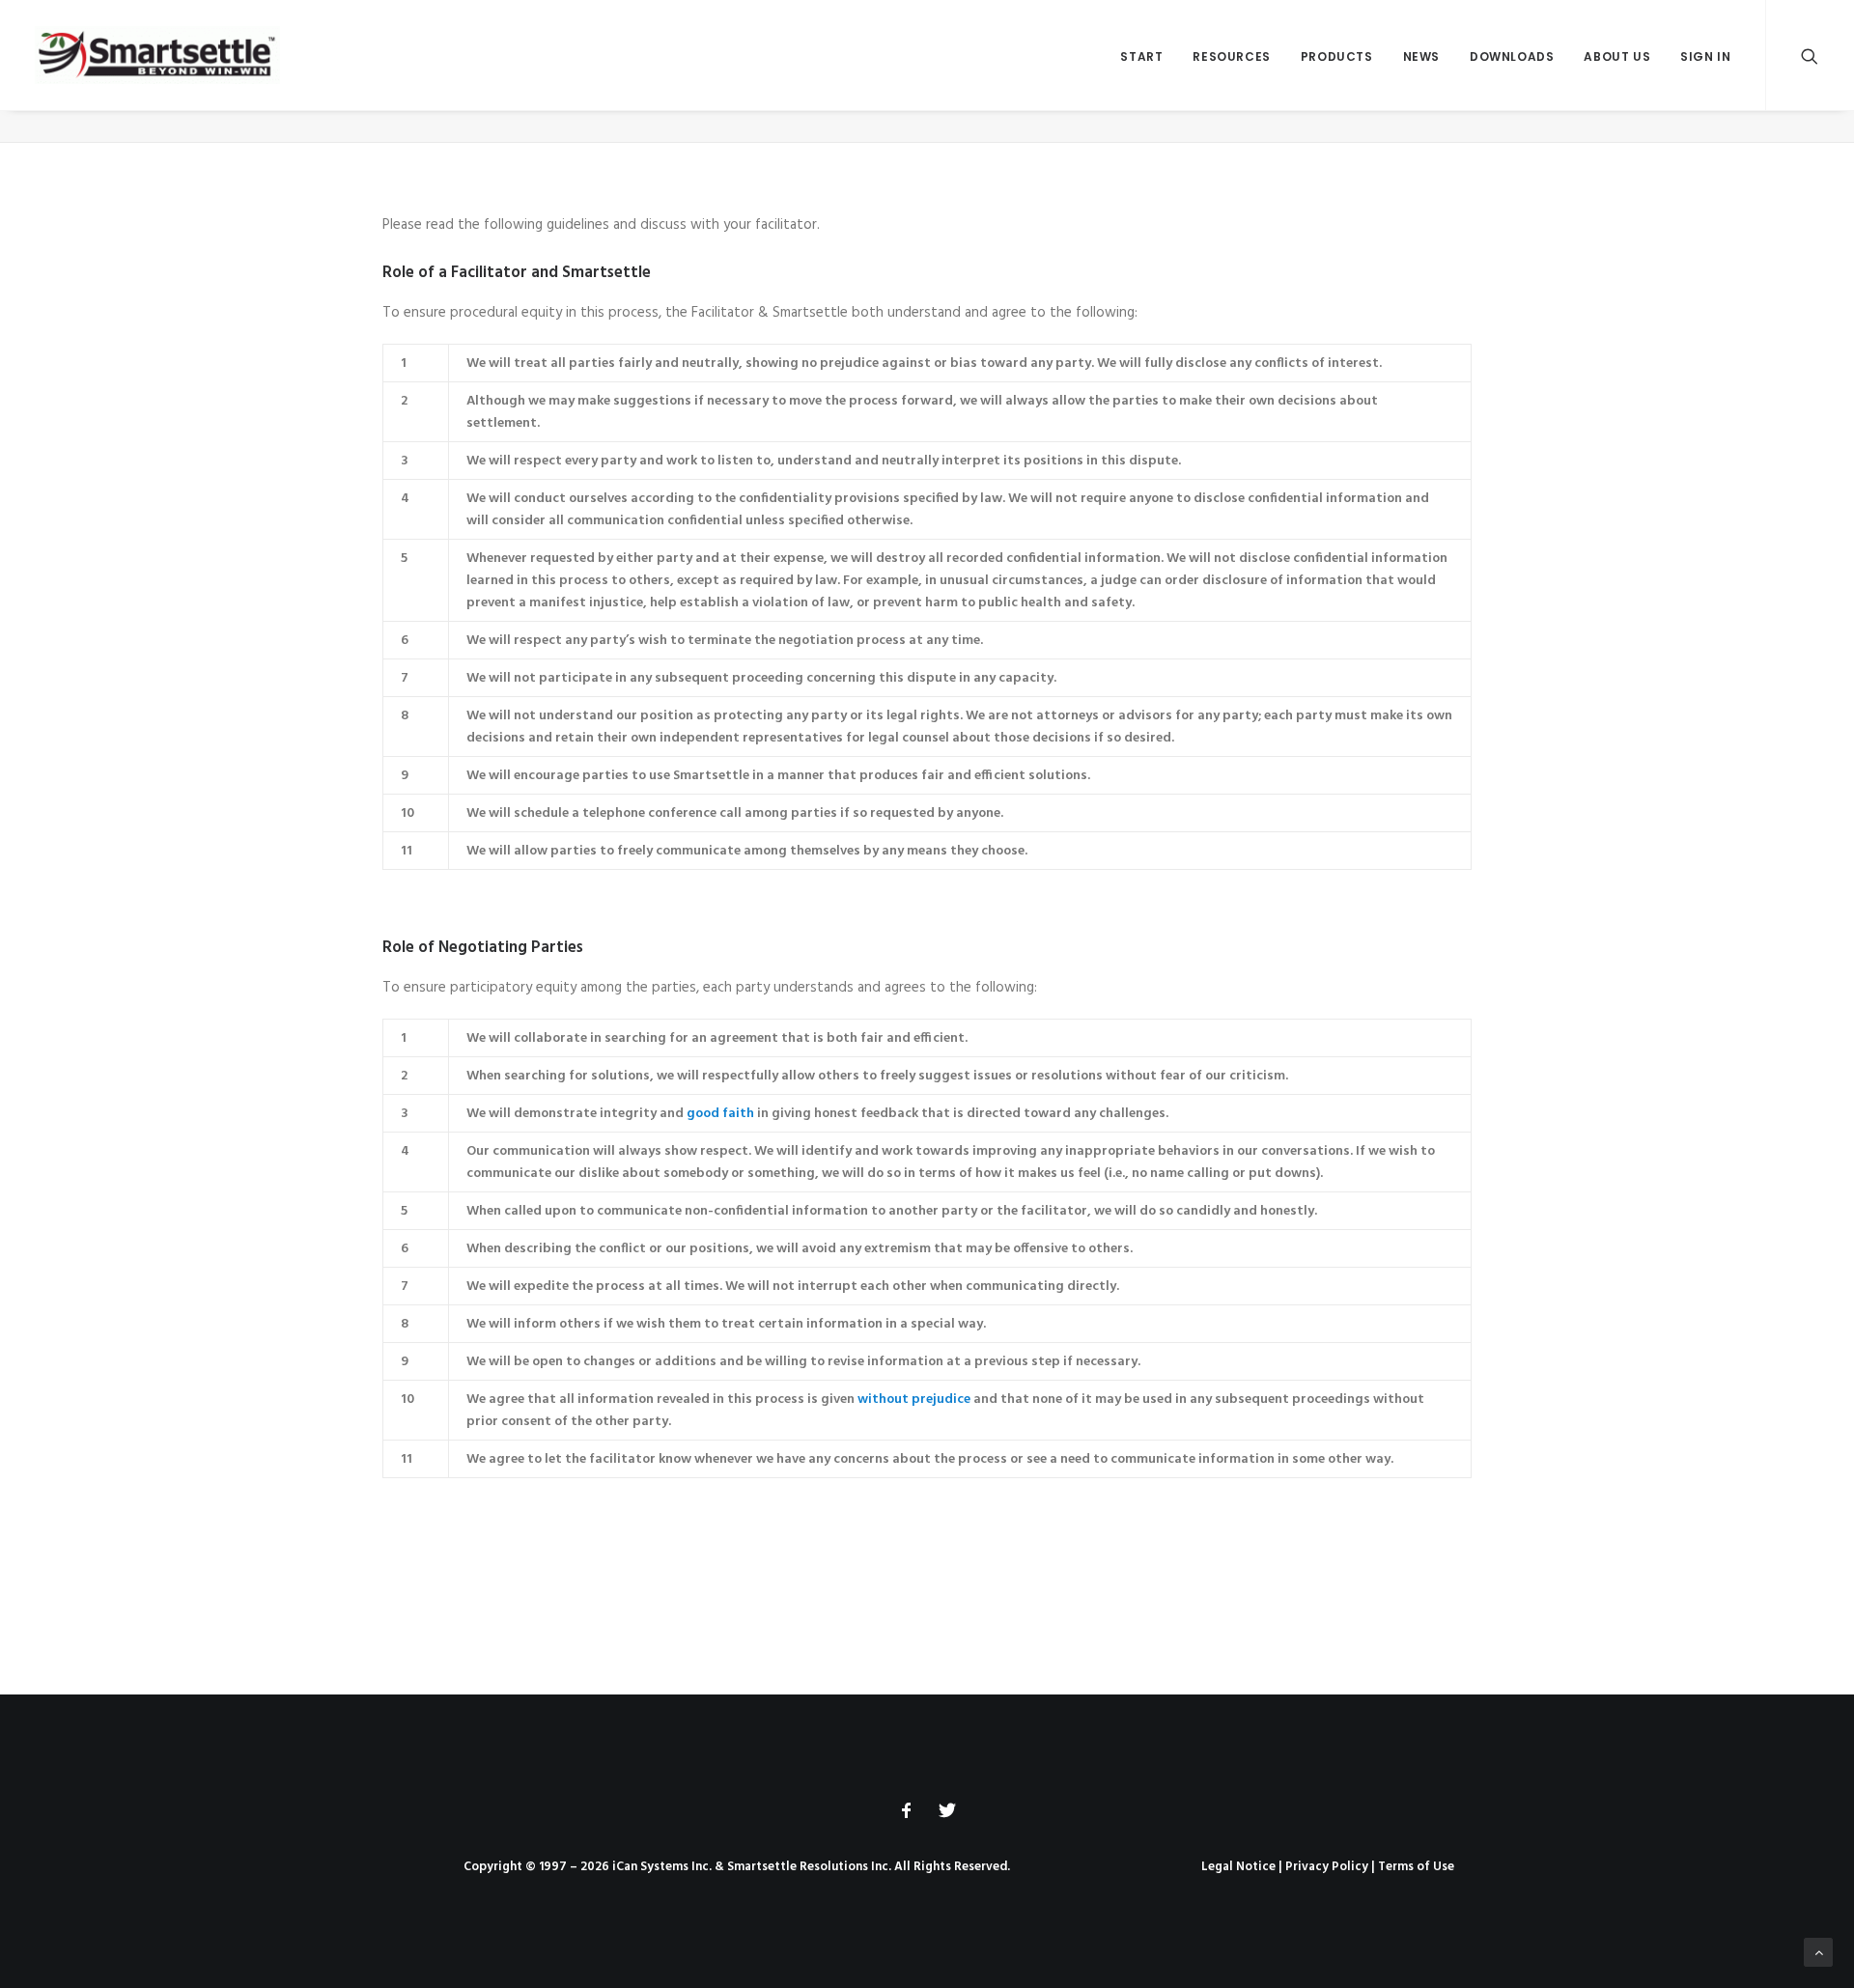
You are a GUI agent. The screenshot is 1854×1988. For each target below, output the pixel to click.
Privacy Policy (1327, 1867)
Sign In (1705, 56)
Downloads (1512, 56)
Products (1337, 56)
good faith (720, 1114)
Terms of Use (1416, 1867)
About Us (1617, 56)
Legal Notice (1238, 1867)
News (1421, 56)
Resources (1231, 56)
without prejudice (914, 1400)
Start (1141, 56)
